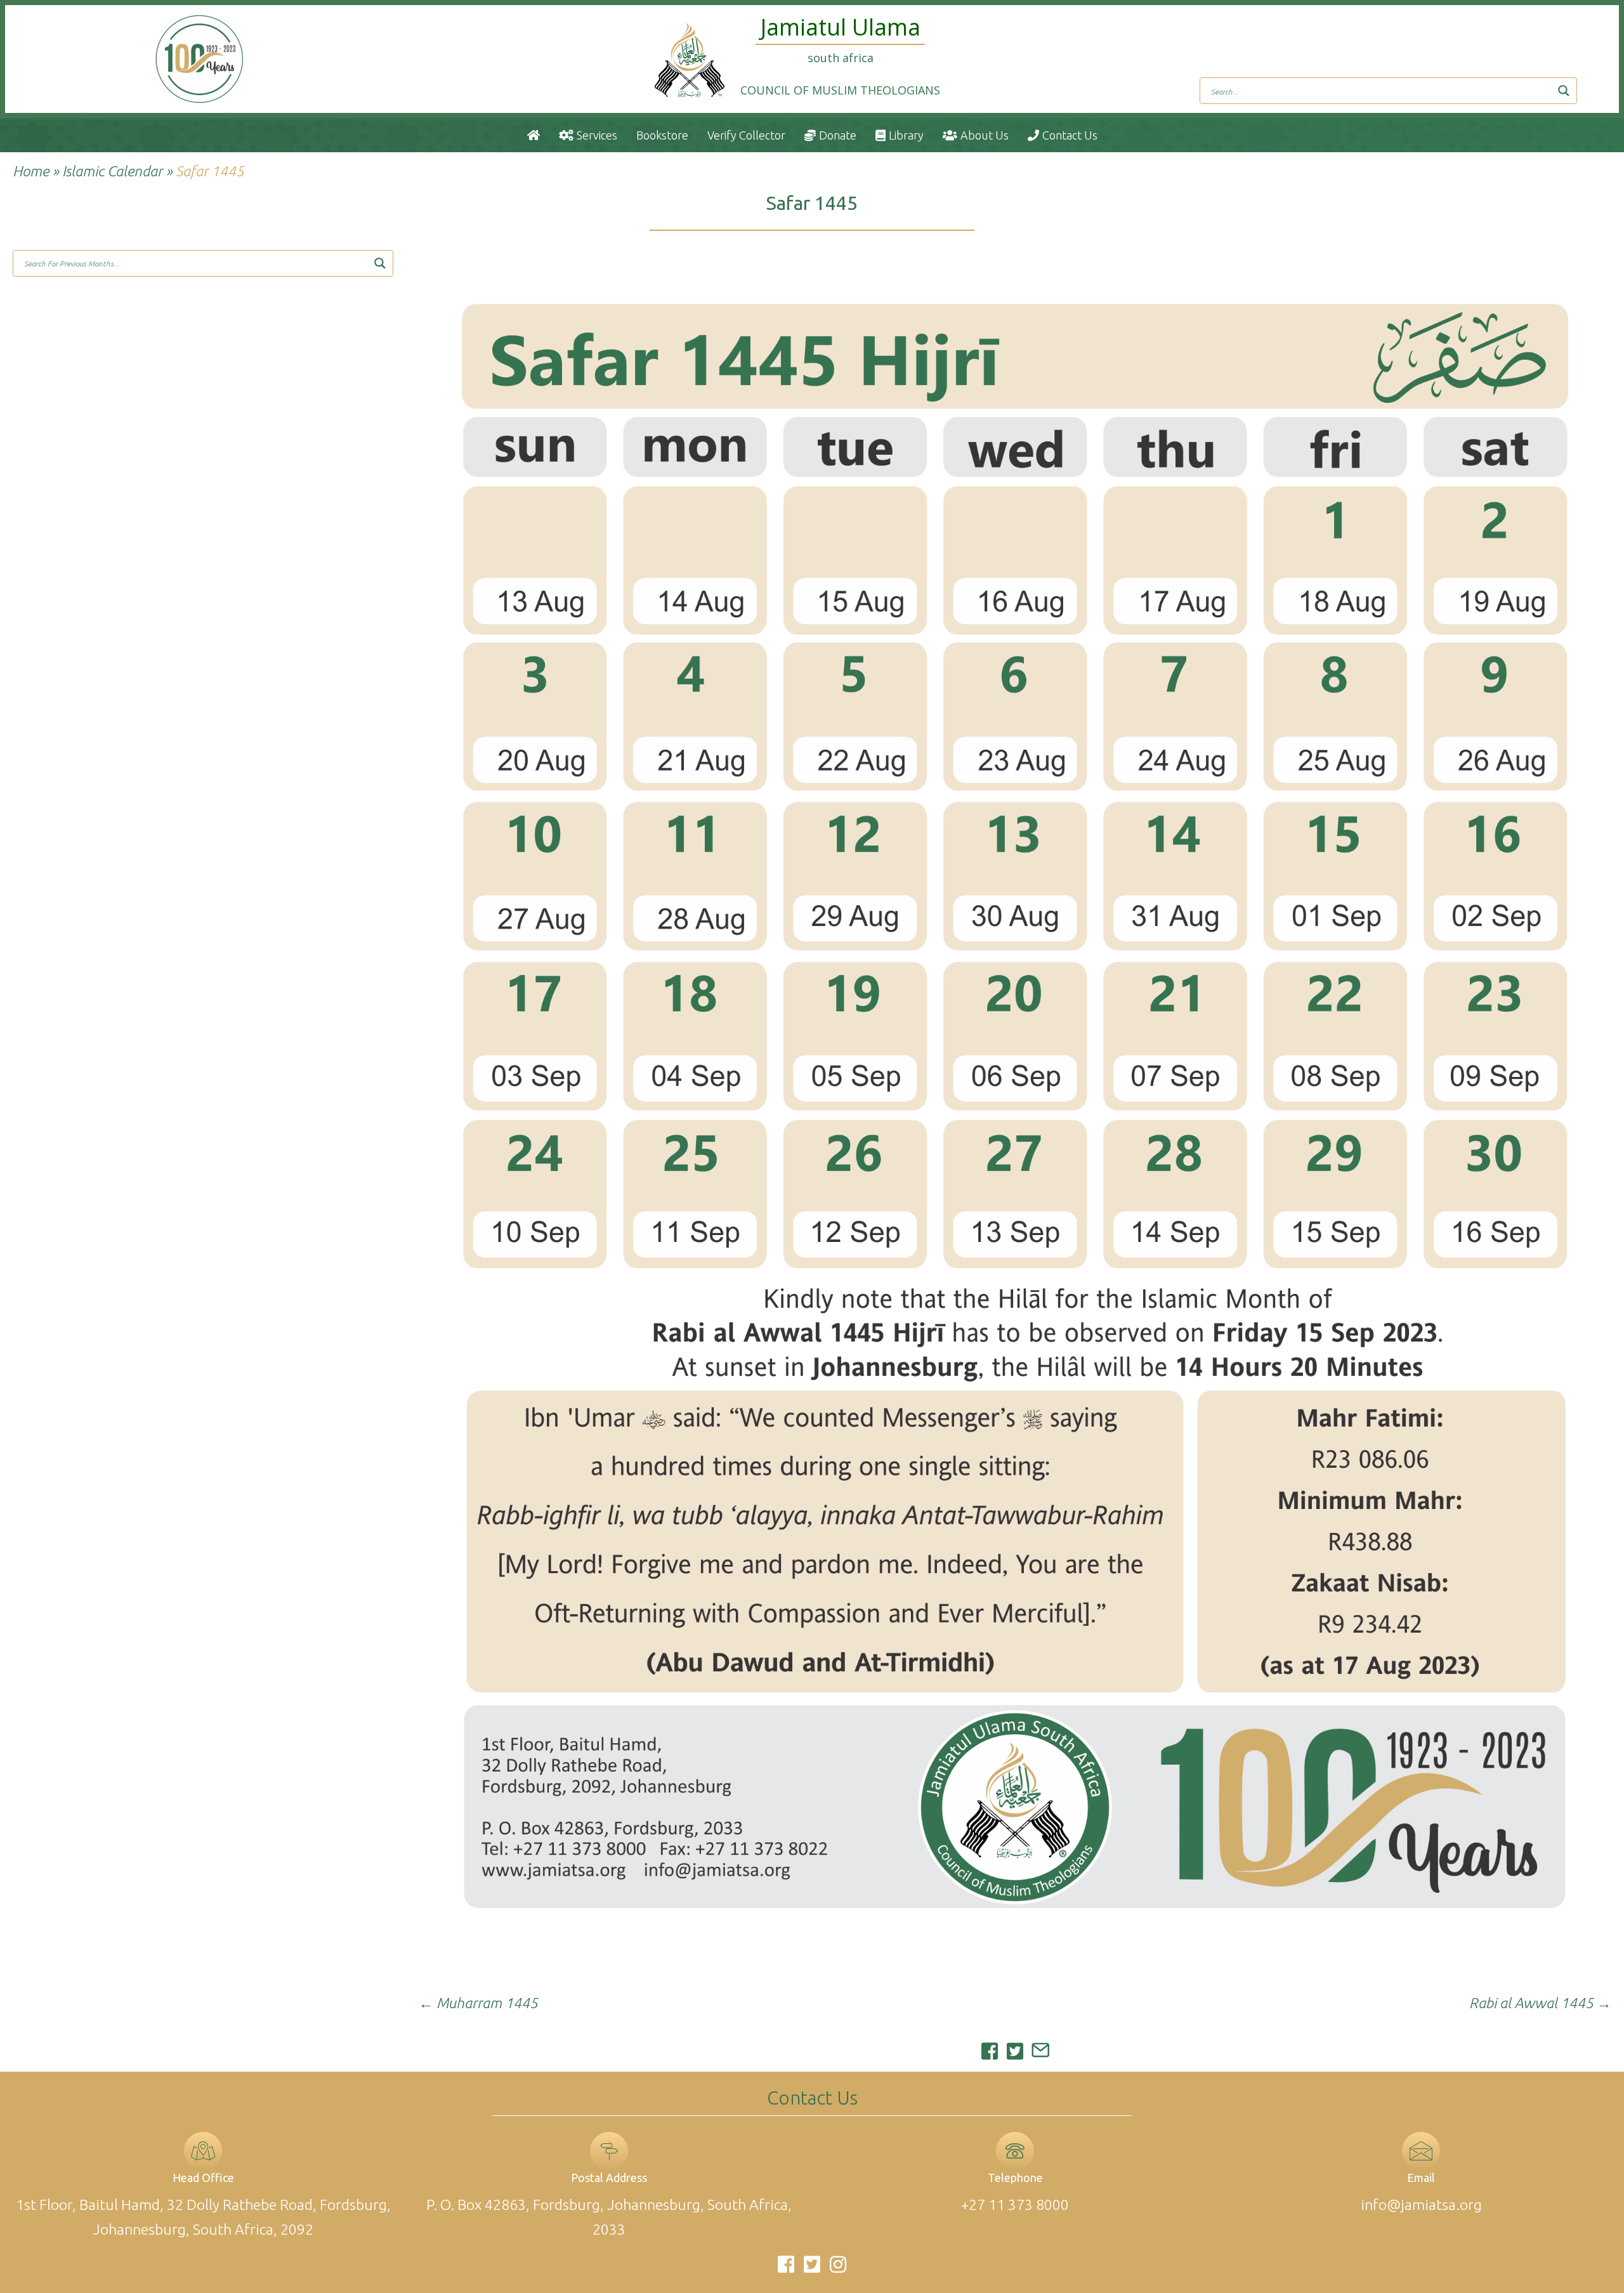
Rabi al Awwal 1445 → (1540, 2003)
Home (31, 171)
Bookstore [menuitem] (662, 135)
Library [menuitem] (906, 135)
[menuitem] (534, 135)
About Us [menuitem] (985, 135)
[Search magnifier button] (1564, 91)
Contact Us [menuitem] (1070, 135)
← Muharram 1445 (478, 2003)
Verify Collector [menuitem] (746, 135)
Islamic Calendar (112, 171)
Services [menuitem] (597, 135)
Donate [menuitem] (838, 135)
